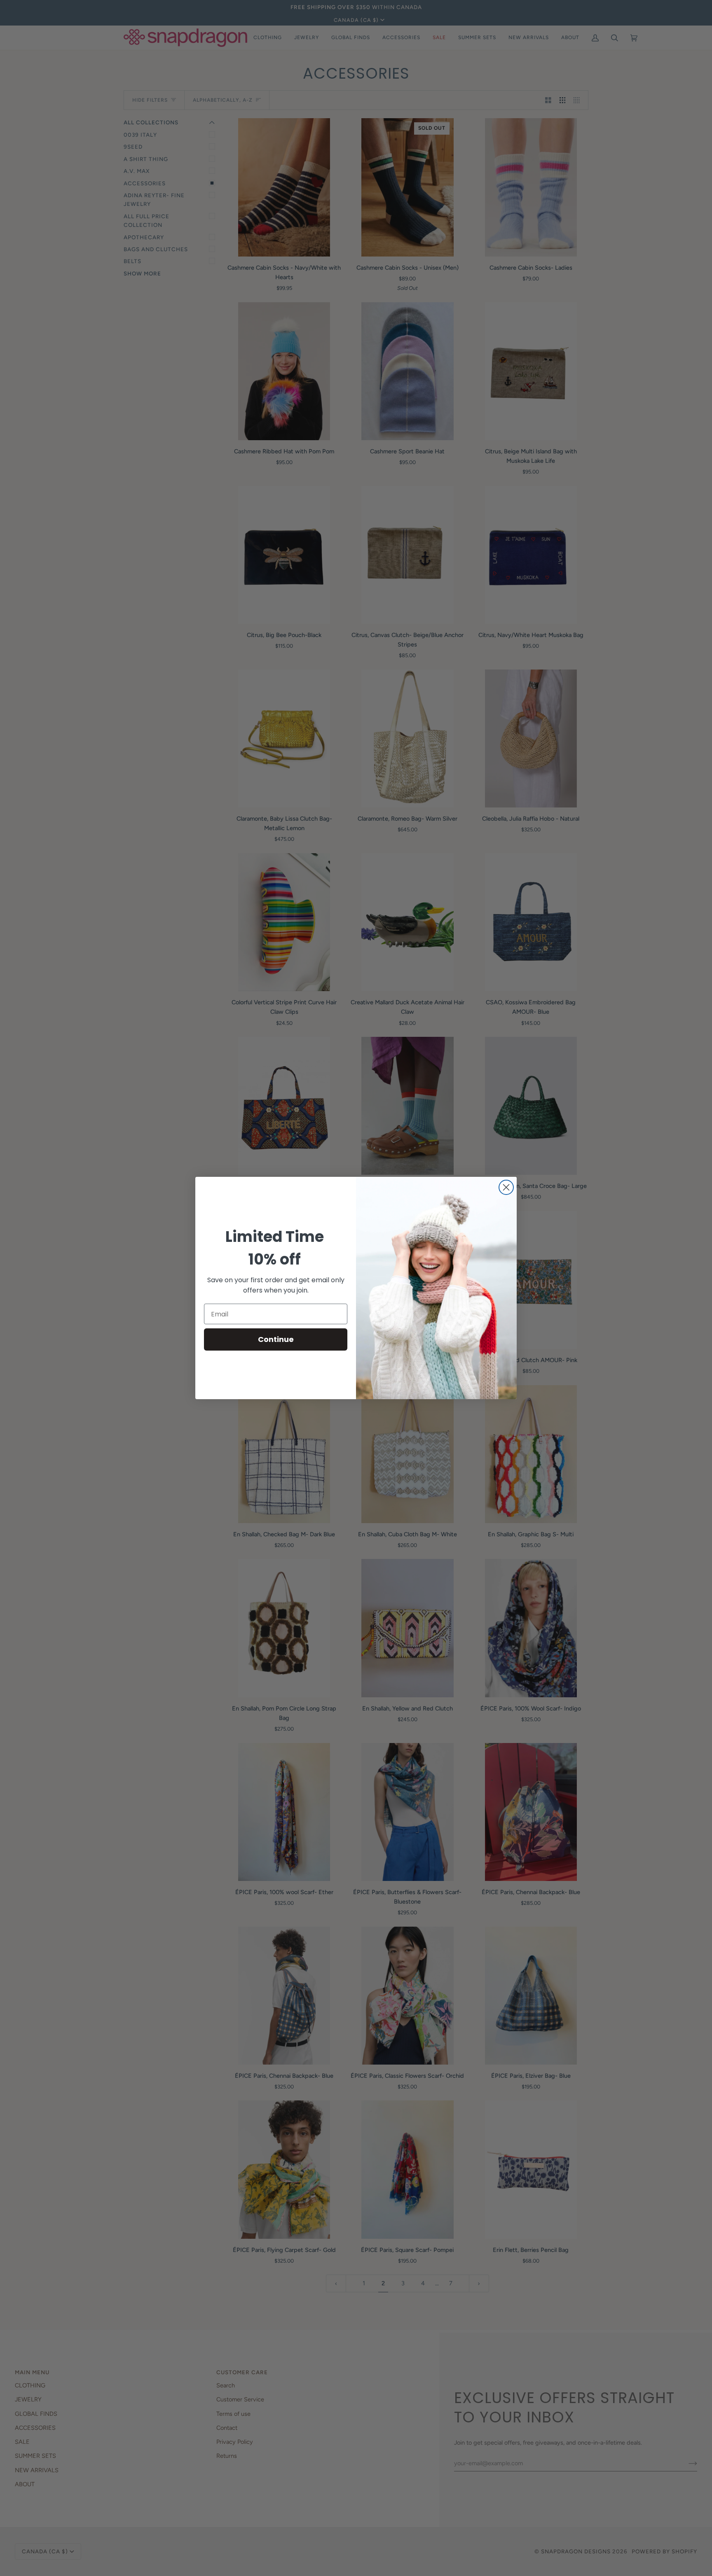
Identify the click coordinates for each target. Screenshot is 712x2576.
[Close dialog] (506, 1187)
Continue (276, 1339)
